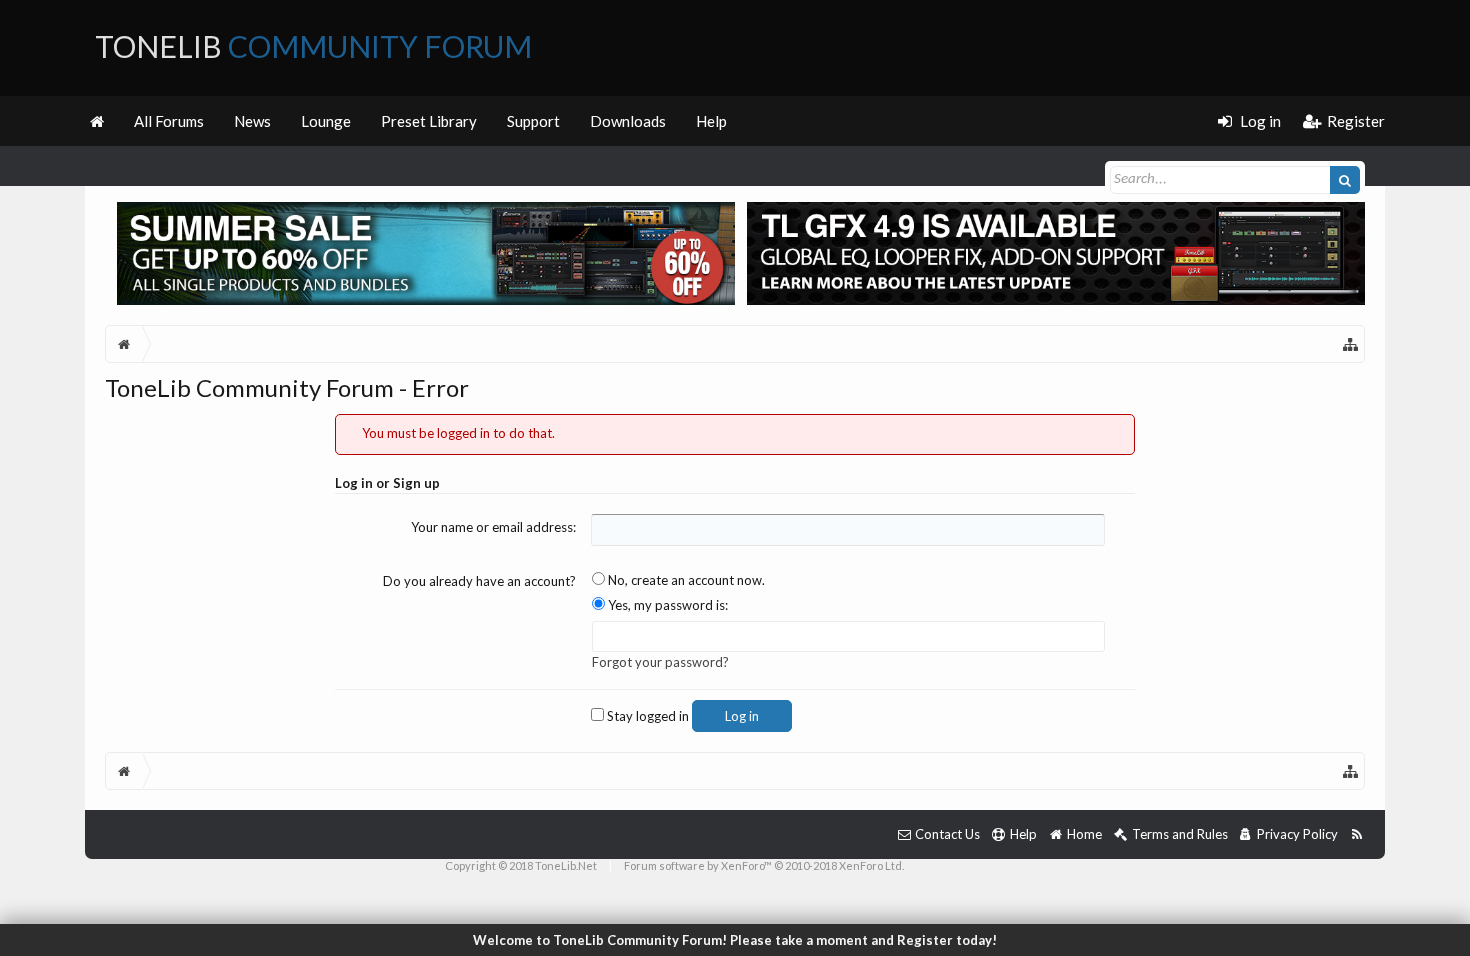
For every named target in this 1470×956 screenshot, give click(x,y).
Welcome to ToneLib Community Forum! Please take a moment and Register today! (735, 940)
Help (711, 121)
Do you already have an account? (479, 581)
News (252, 121)
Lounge (326, 121)
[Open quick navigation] (1351, 344)
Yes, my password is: (666, 605)
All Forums (169, 121)
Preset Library (429, 121)
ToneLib (313, 46)
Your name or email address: (493, 527)
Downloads (628, 121)
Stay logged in (646, 716)
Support (533, 121)
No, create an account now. (685, 580)
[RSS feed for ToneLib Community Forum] (1356, 834)
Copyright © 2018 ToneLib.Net (521, 865)
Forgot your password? (660, 662)
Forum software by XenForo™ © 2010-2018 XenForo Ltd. (764, 865)
